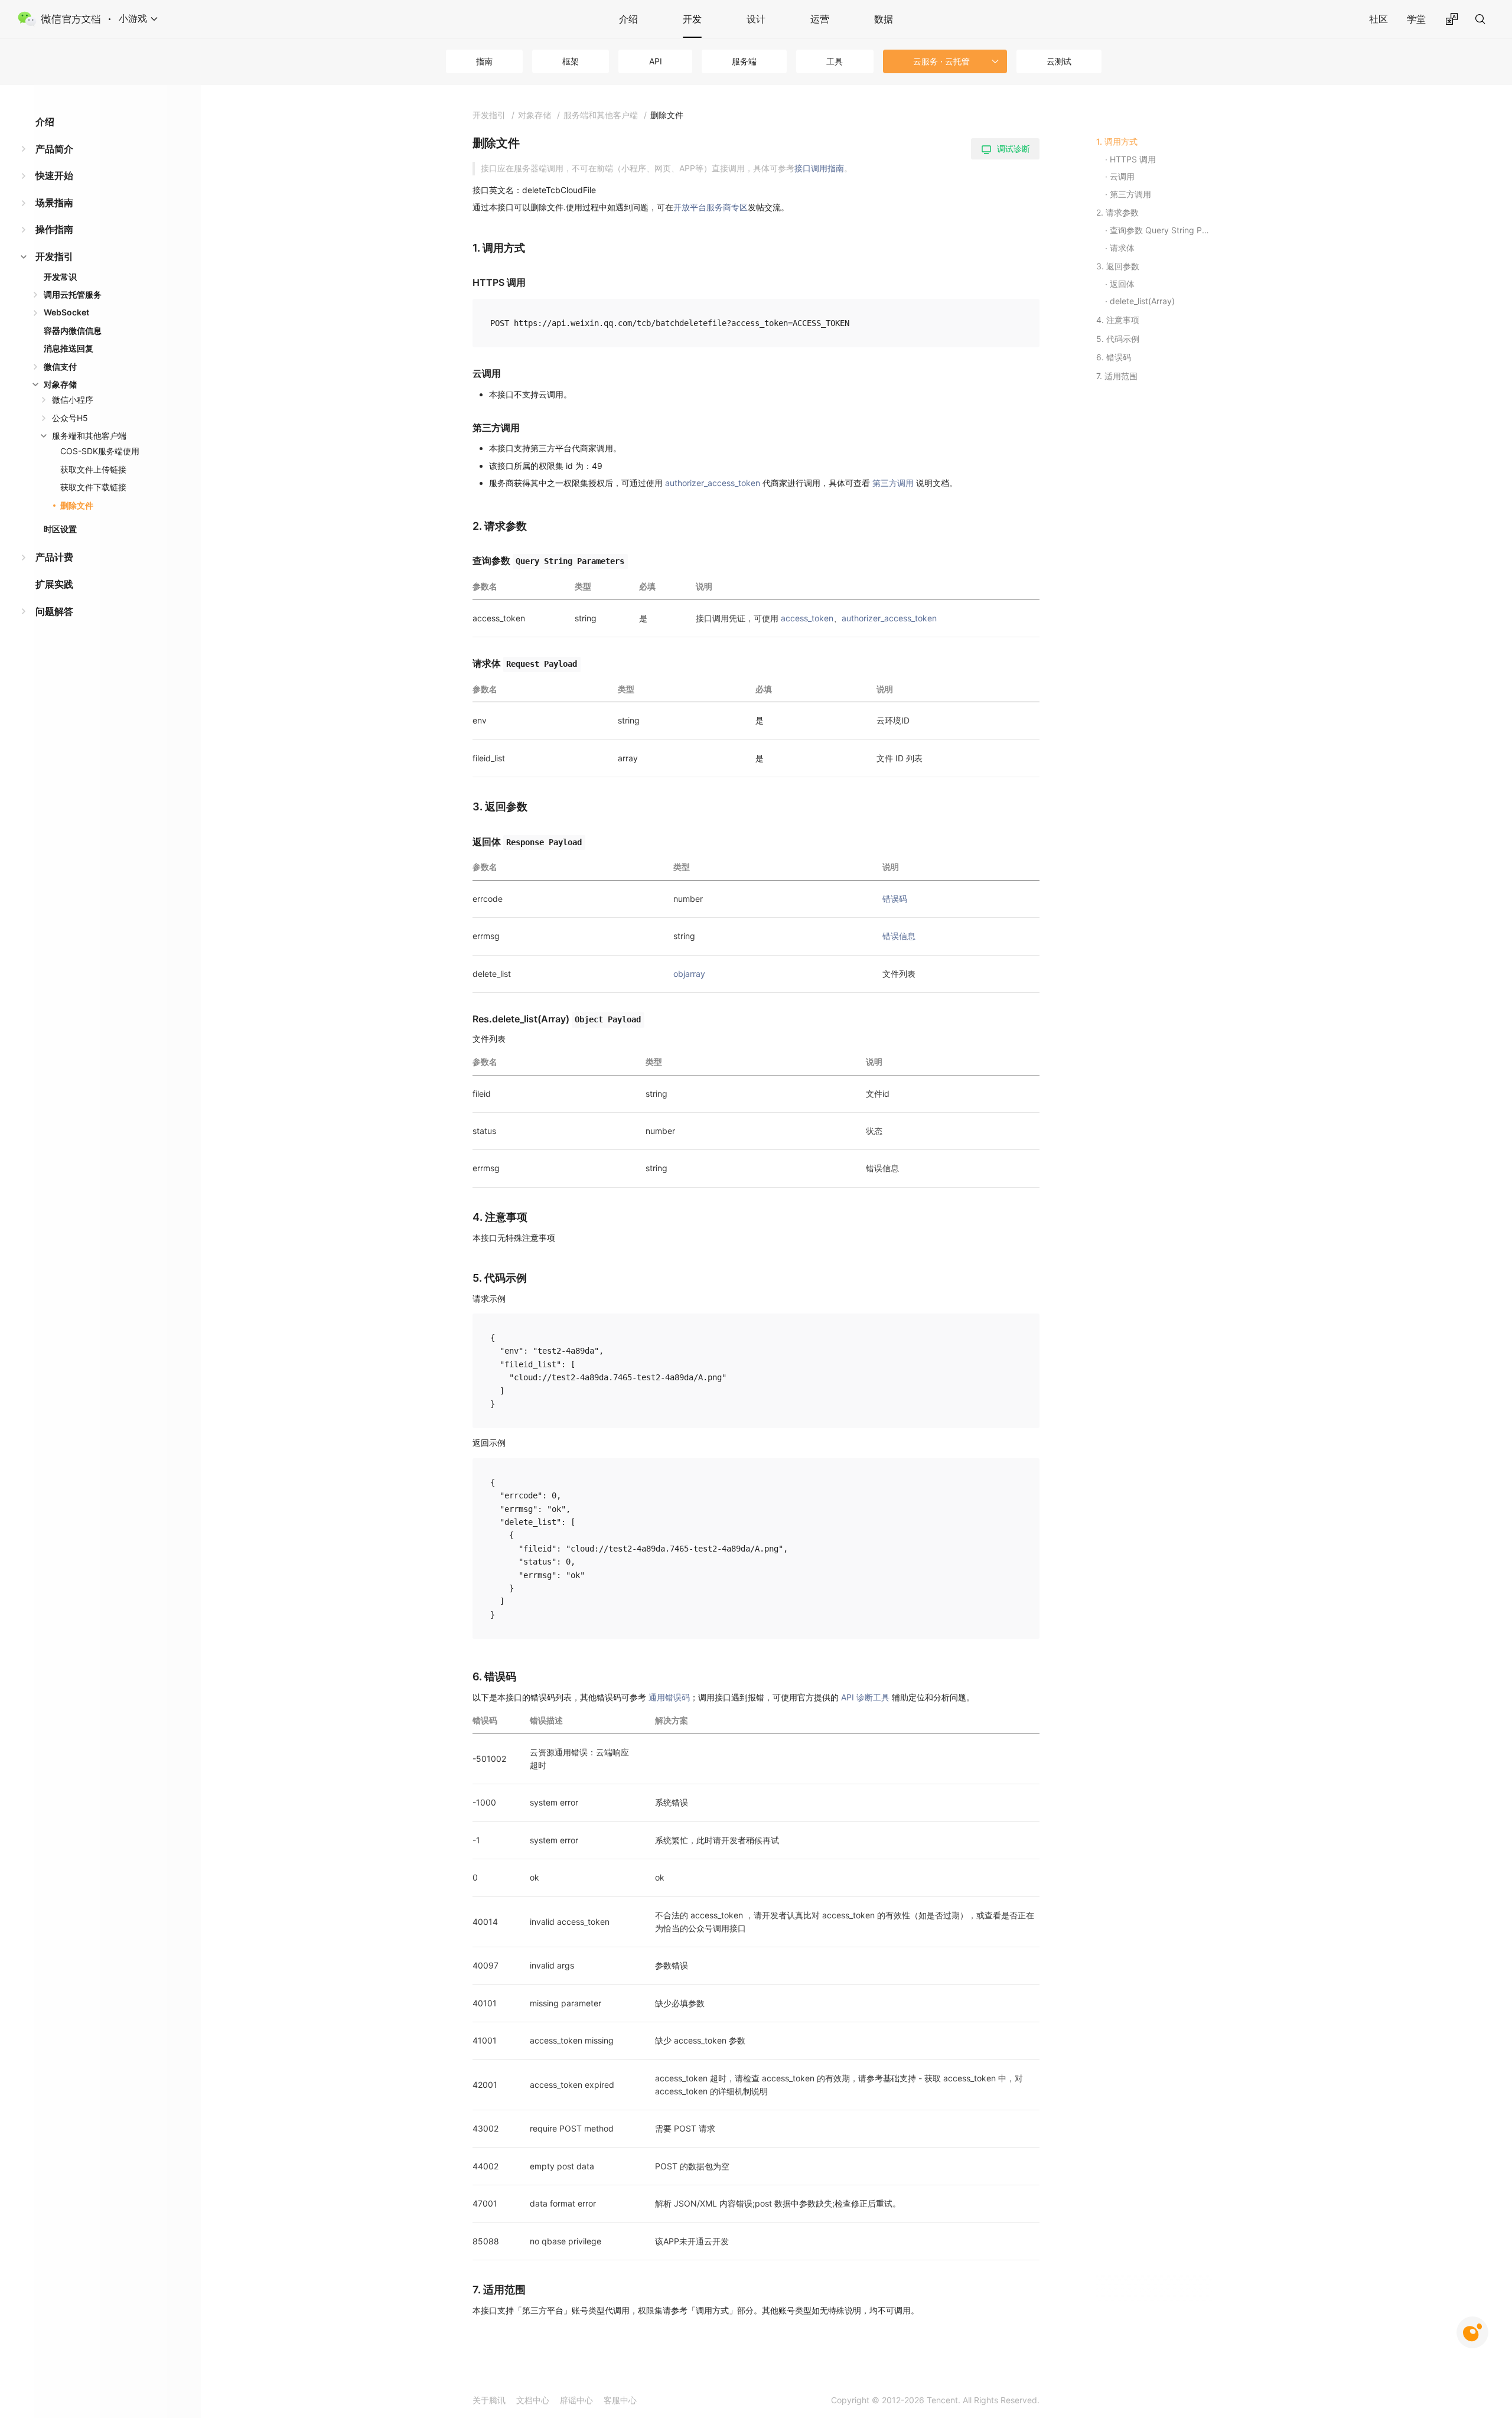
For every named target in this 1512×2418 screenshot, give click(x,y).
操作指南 (54, 229)
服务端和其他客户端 (89, 436)
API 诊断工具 (865, 1697)
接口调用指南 (819, 168)
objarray (689, 974)
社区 (1379, 19)
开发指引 (54, 256)
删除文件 (77, 505)
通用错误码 (669, 1697)
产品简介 (54, 149)
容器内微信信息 (73, 330)
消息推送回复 (69, 348)
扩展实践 (54, 584)
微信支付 (60, 366)
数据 (884, 19)
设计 (756, 19)
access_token (807, 618)
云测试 (1059, 61)
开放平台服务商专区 (711, 207)
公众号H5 (70, 418)
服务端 (744, 61)
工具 (835, 61)
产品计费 (54, 557)
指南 (484, 61)
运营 (820, 19)
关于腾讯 (489, 2400)
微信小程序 (73, 400)
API (656, 61)
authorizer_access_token (713, 483)
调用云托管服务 (73, 294)
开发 (692, 19)
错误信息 (899, 936)
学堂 (1416, 19)
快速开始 (54, 175)
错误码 (895, 899)
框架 (571, 61)
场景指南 (54, 203)
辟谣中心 (576, 2400)
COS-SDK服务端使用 (100, 451)
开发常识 (60, 277)
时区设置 (60, 529)
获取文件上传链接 (93, 469)
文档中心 (533, 2400)
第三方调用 (893, 483)
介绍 (628, 19)
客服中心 (620, 2400)
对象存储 (60, 384)
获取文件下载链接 (93, 487)
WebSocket (66, 312)
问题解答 (54, 611)
